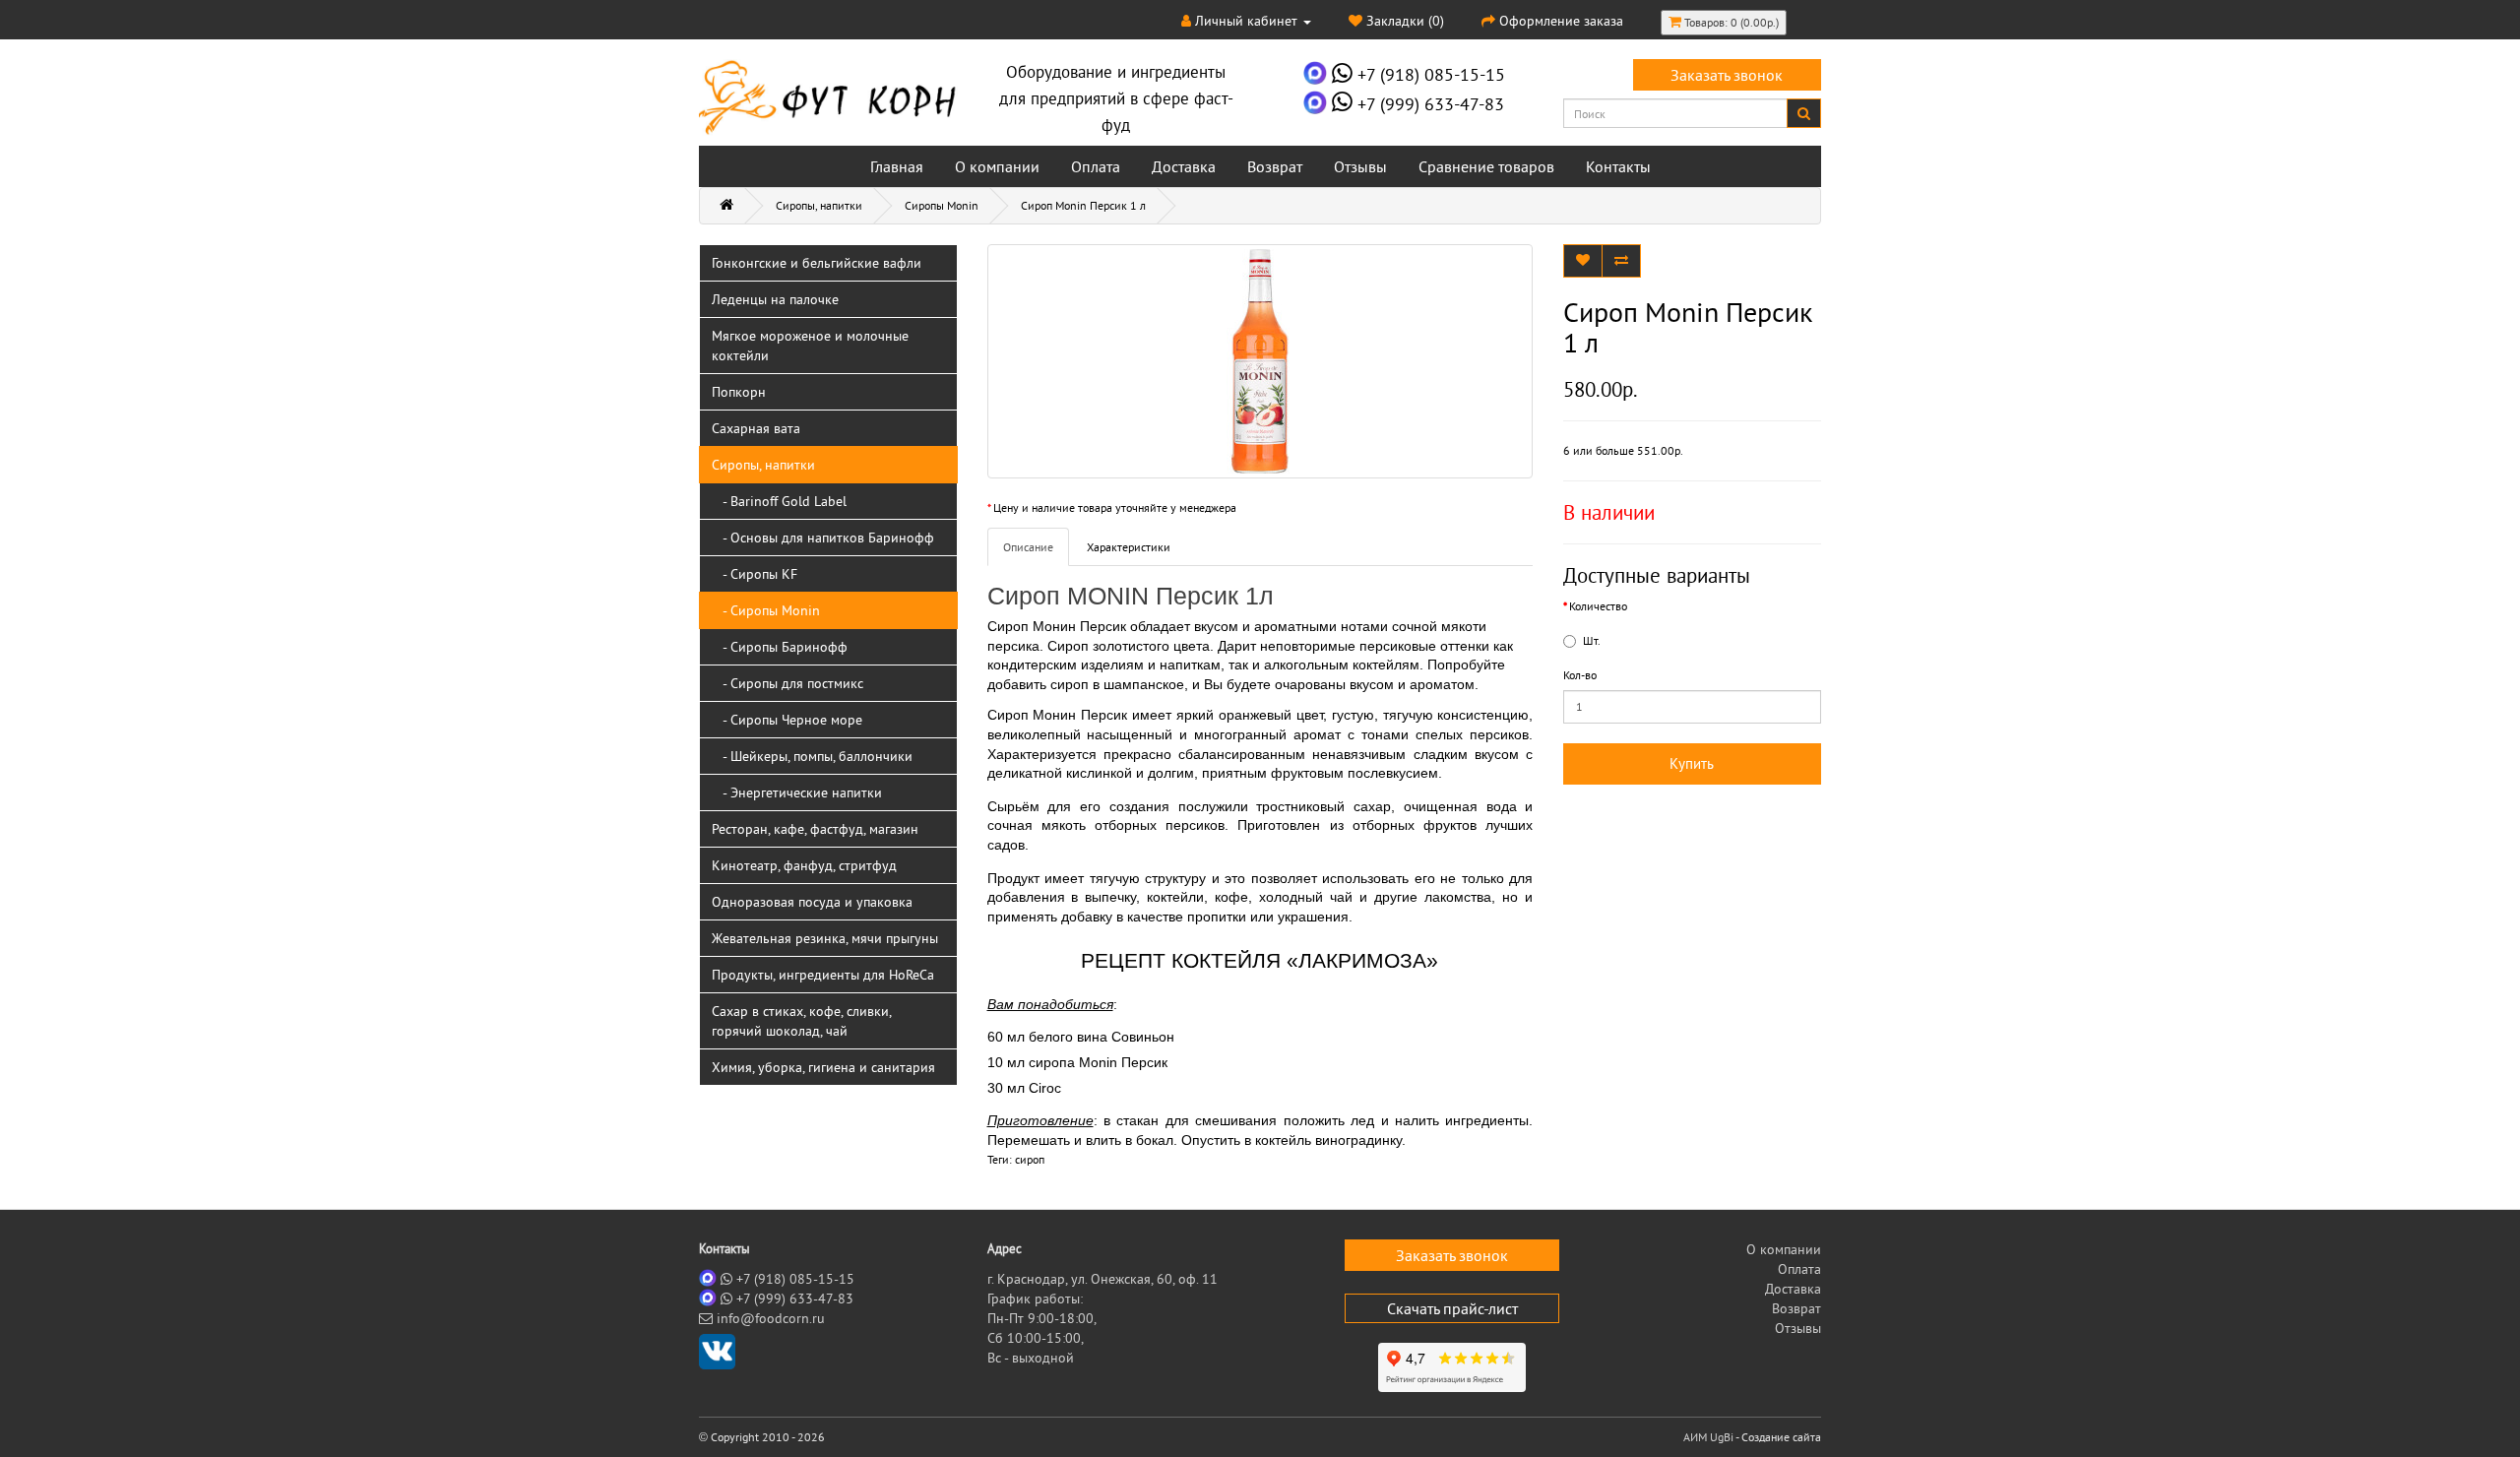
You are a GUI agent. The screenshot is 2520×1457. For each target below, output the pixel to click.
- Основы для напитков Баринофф (823, 538)
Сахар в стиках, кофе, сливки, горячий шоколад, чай (802, 1021)
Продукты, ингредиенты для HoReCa (823, 975)
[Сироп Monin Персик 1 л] (1260, 361)
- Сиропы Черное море (787, 720)
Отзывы (1360, 166)
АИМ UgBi (1708, 1437)
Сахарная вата (756, 428)
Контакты (1618, 166)
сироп (1030, 1159)
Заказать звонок (1727, 75)
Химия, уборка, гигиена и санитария (823, 1067)
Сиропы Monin (942, 205)
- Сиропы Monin (766, 610)
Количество (1598, 606)
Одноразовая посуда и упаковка (812, 902)
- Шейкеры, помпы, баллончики (812, 756)
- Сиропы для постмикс (787, 683)
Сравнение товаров (1486, 166)
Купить (1692, 763)
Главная (897, 166)
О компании (997, 166)
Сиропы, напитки (819, 205)
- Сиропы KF (755, 574)
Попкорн (739, 392)
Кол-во (1580, 675)
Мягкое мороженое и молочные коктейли (810, 346)
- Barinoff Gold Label (779, 501)
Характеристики (1129, 547)
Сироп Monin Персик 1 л (1083, 205)
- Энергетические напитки (797, 792)
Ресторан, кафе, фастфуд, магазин (815, 829)
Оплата (1096, 166)
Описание (1028, 547)
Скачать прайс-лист (1452, 1308)
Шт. (1592, 640)
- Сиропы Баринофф (780, 647)
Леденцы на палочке (775, 299)
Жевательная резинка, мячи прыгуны (825, 938)
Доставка (1184, 166)
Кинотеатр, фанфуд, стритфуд (804, 865)
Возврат (1275, 166)
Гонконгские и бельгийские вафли (817, 263)
